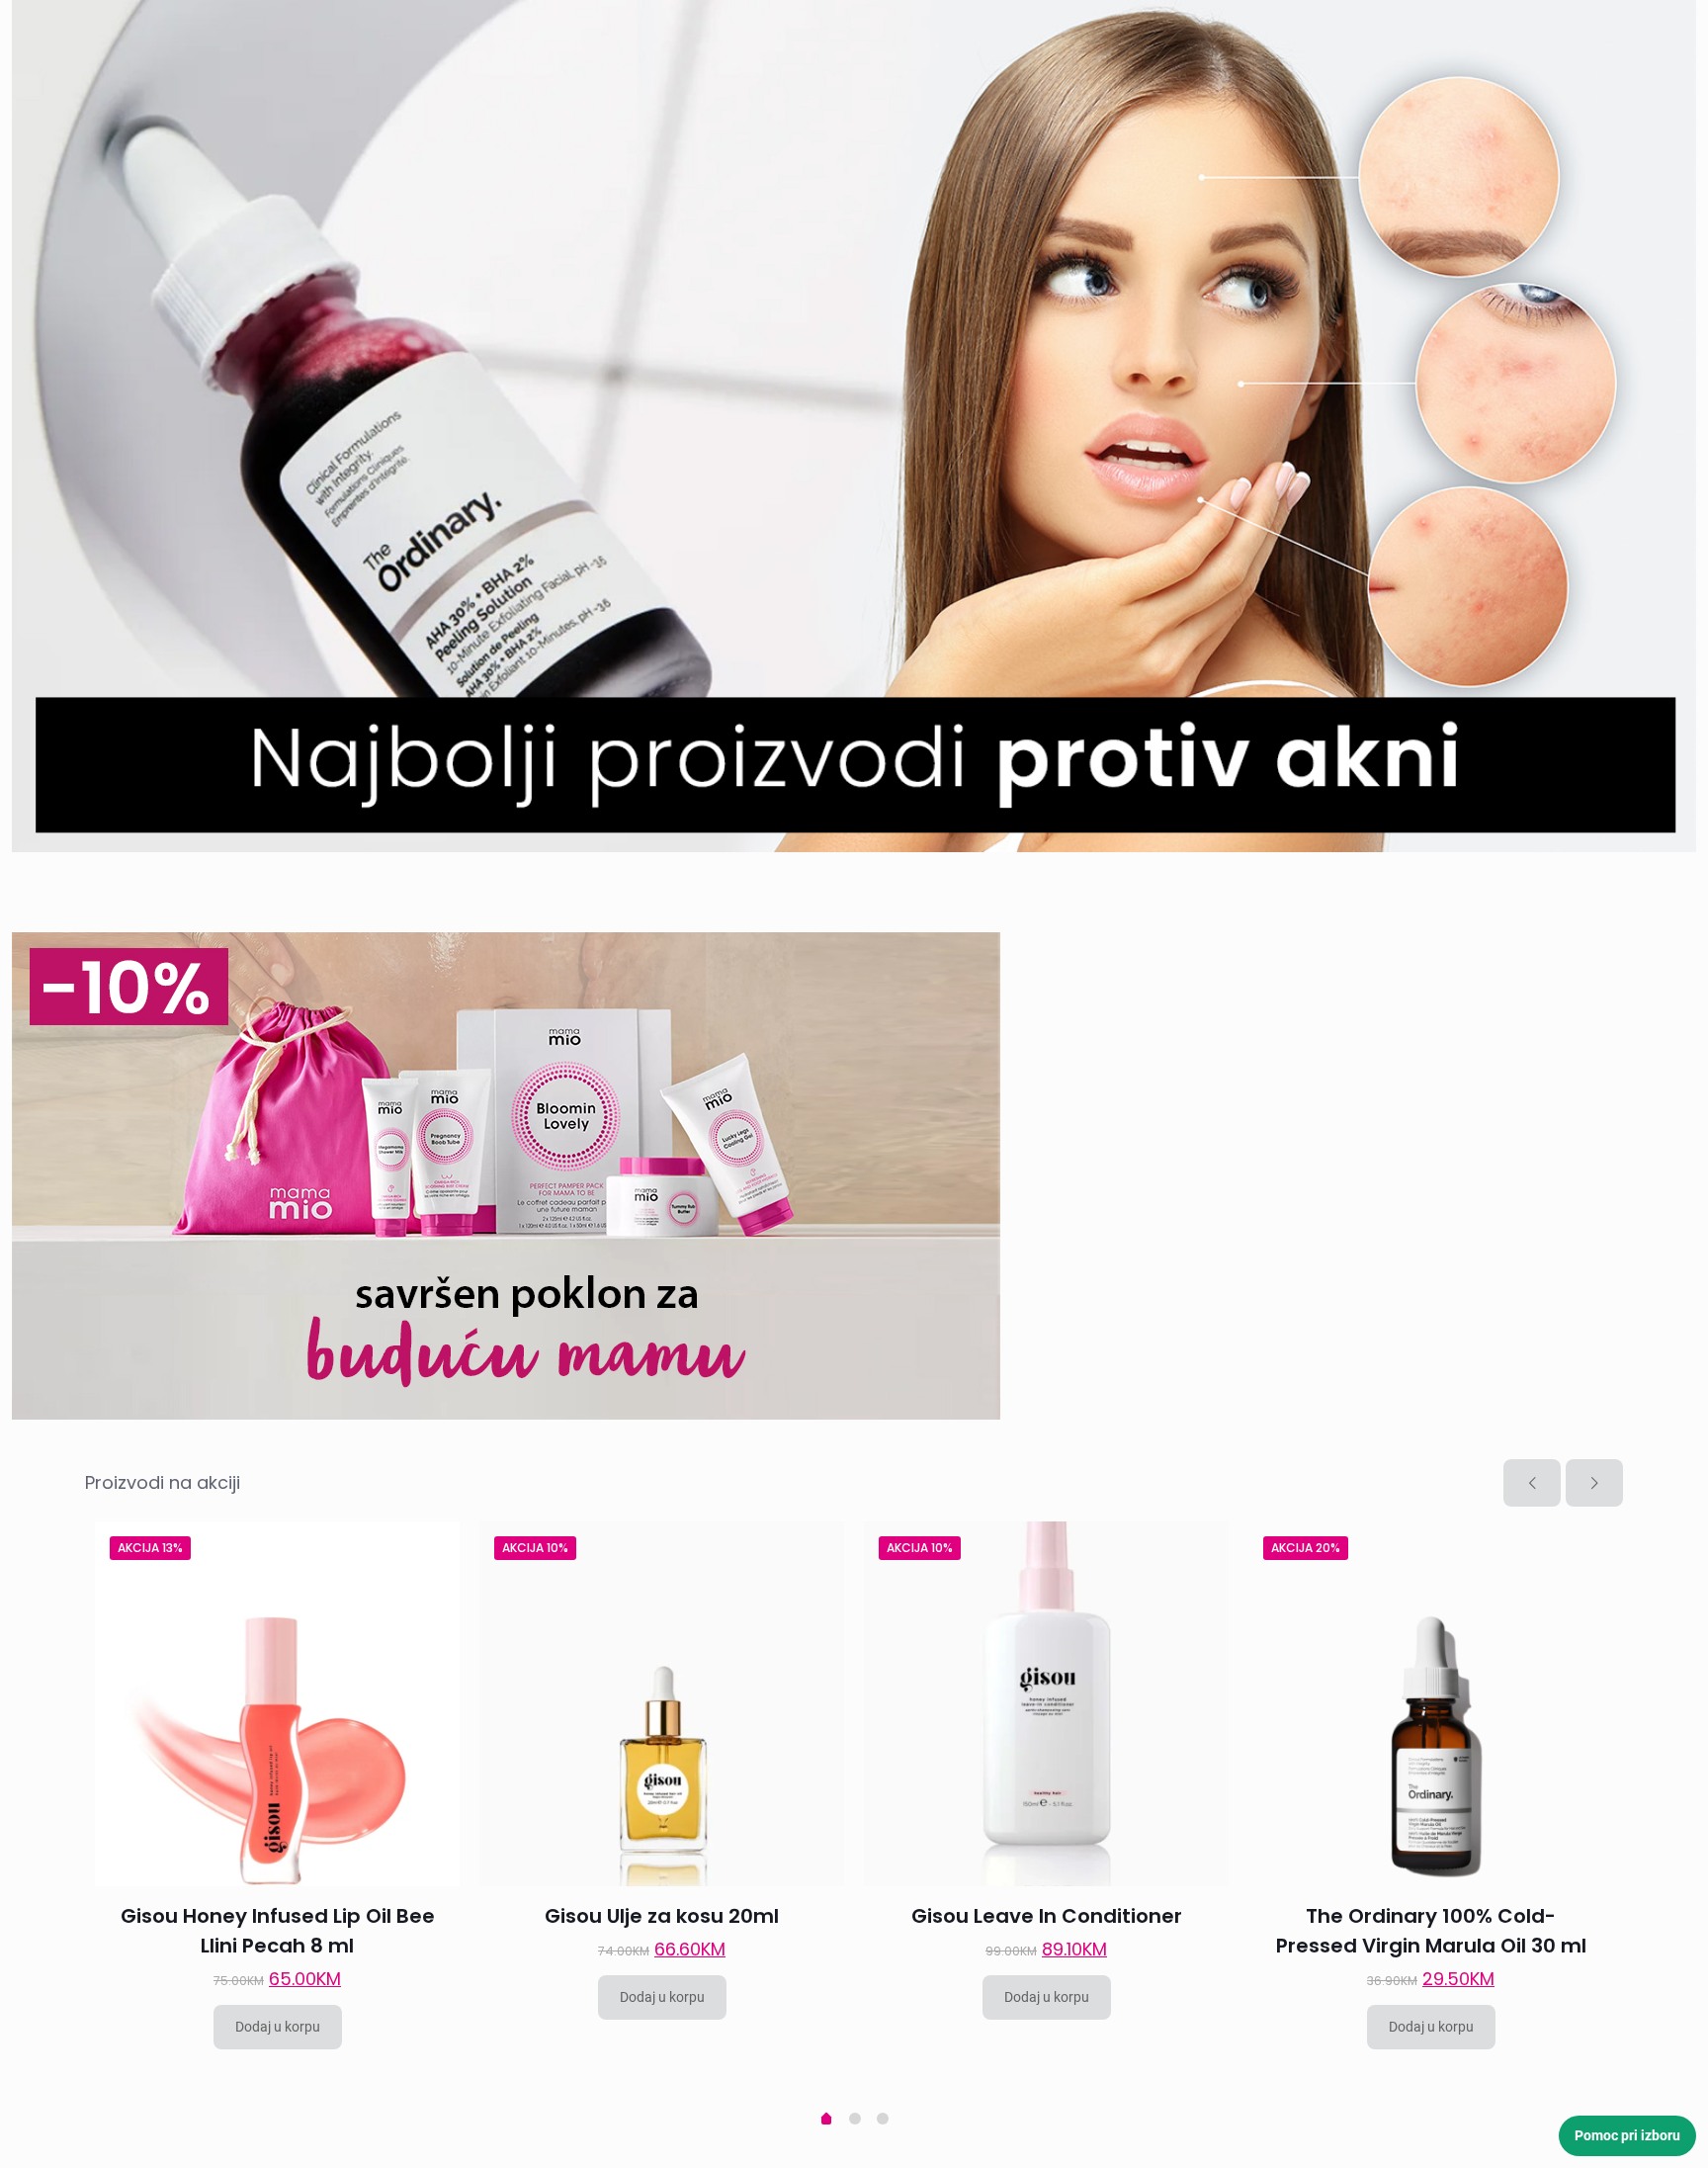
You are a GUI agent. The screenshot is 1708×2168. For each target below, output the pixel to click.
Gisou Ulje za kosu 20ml (662, 1916)
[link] (854, 426)
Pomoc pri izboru (1627, 2135)
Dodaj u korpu (278, 2027)
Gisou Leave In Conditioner (1047, 1916)
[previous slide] (1532, 1483)
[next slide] (1594, 1483)
